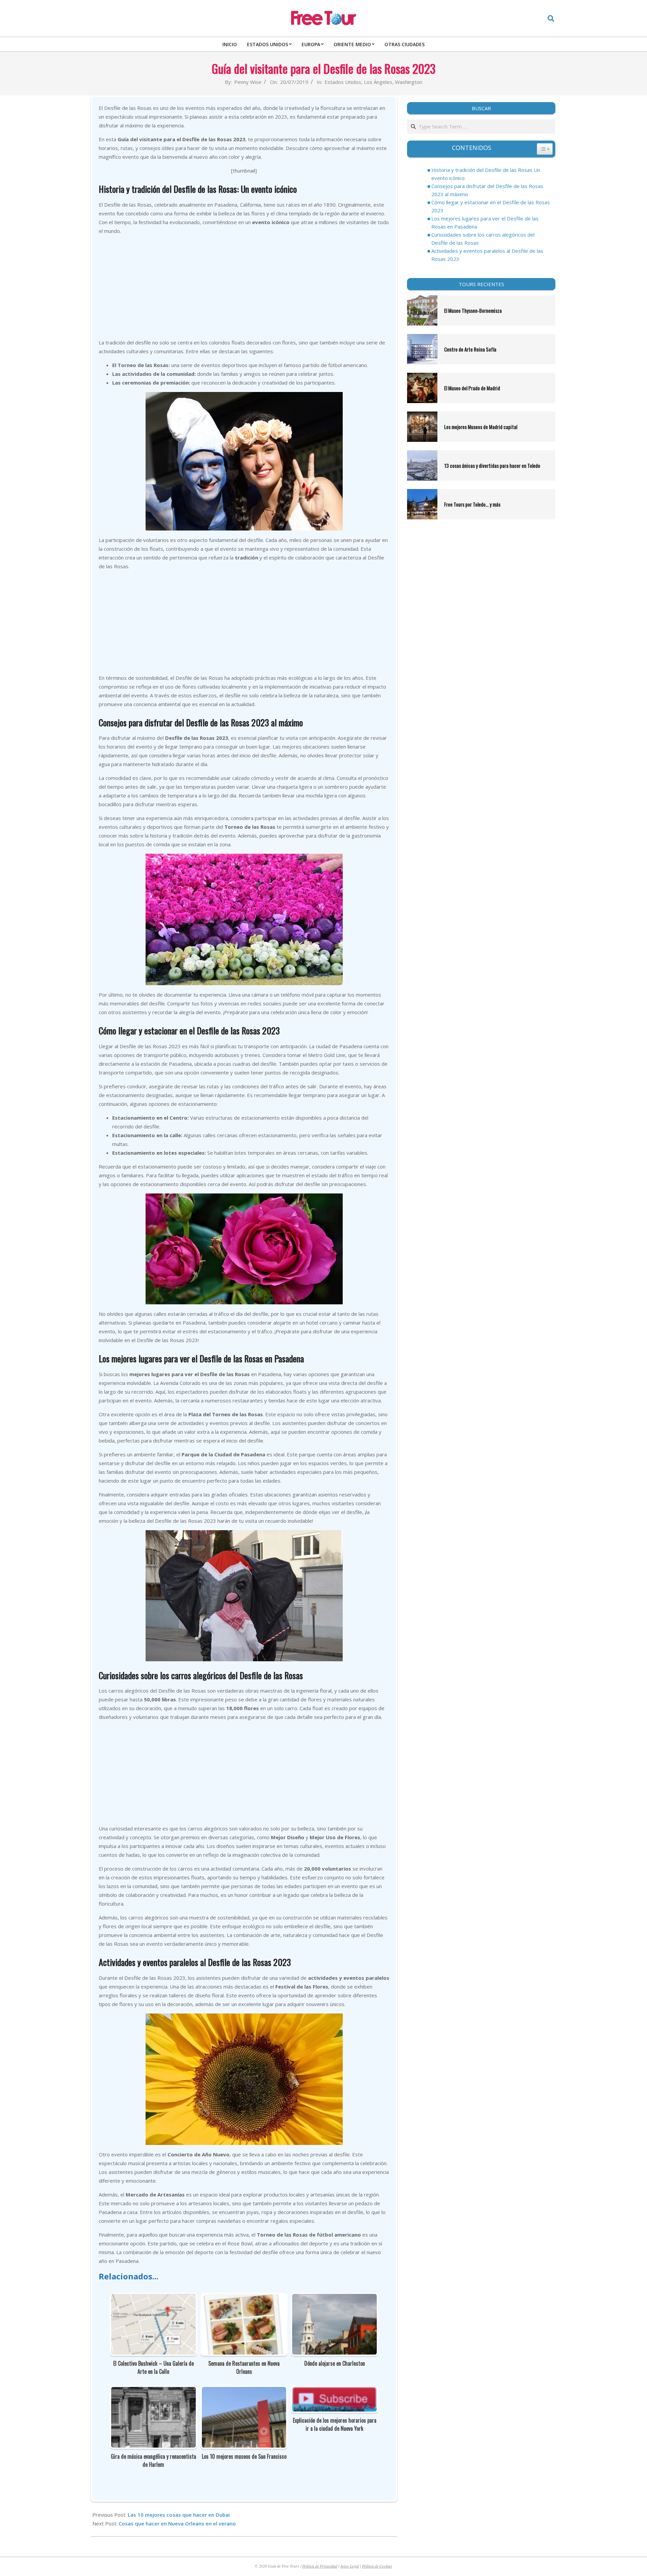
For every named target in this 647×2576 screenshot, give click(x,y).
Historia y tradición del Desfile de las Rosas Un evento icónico (486, 174)
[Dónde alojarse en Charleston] (334, 2298)
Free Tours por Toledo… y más (472, 504)
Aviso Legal (350, 2566)
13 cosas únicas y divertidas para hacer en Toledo (492, 465)
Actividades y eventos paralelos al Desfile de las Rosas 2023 (487, 255)
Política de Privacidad (320, 2566)
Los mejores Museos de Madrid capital (481, 427)
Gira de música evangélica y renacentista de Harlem (153, 2460)
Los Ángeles (378, 82)
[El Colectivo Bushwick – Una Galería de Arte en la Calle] (153, 2298)
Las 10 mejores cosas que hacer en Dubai (179, 2515)
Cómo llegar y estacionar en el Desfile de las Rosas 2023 (491, 206)
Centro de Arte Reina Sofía (470, 349)
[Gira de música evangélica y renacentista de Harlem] (153, 2391)
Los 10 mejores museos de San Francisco (244, 2456)
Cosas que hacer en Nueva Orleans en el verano (177, 2523)
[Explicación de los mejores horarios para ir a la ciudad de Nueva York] (334, 2391)
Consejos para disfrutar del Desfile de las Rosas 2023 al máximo (487, 190)
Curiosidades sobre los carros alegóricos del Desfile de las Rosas (483, 239)
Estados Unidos (343, 82)
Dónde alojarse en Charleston (335, 2363)
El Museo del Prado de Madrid (472, 388)
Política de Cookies (377, 2566)
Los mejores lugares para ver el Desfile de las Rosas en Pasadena (485, 222)
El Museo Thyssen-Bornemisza (473, 310)
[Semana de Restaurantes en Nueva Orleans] (244, 2298)
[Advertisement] (244, 287)
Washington (409, 82)
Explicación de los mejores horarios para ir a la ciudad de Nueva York (335, 2424)
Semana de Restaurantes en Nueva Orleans (244, 2367)
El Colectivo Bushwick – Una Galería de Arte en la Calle (153, 2367)
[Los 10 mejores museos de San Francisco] (244, 2391)
